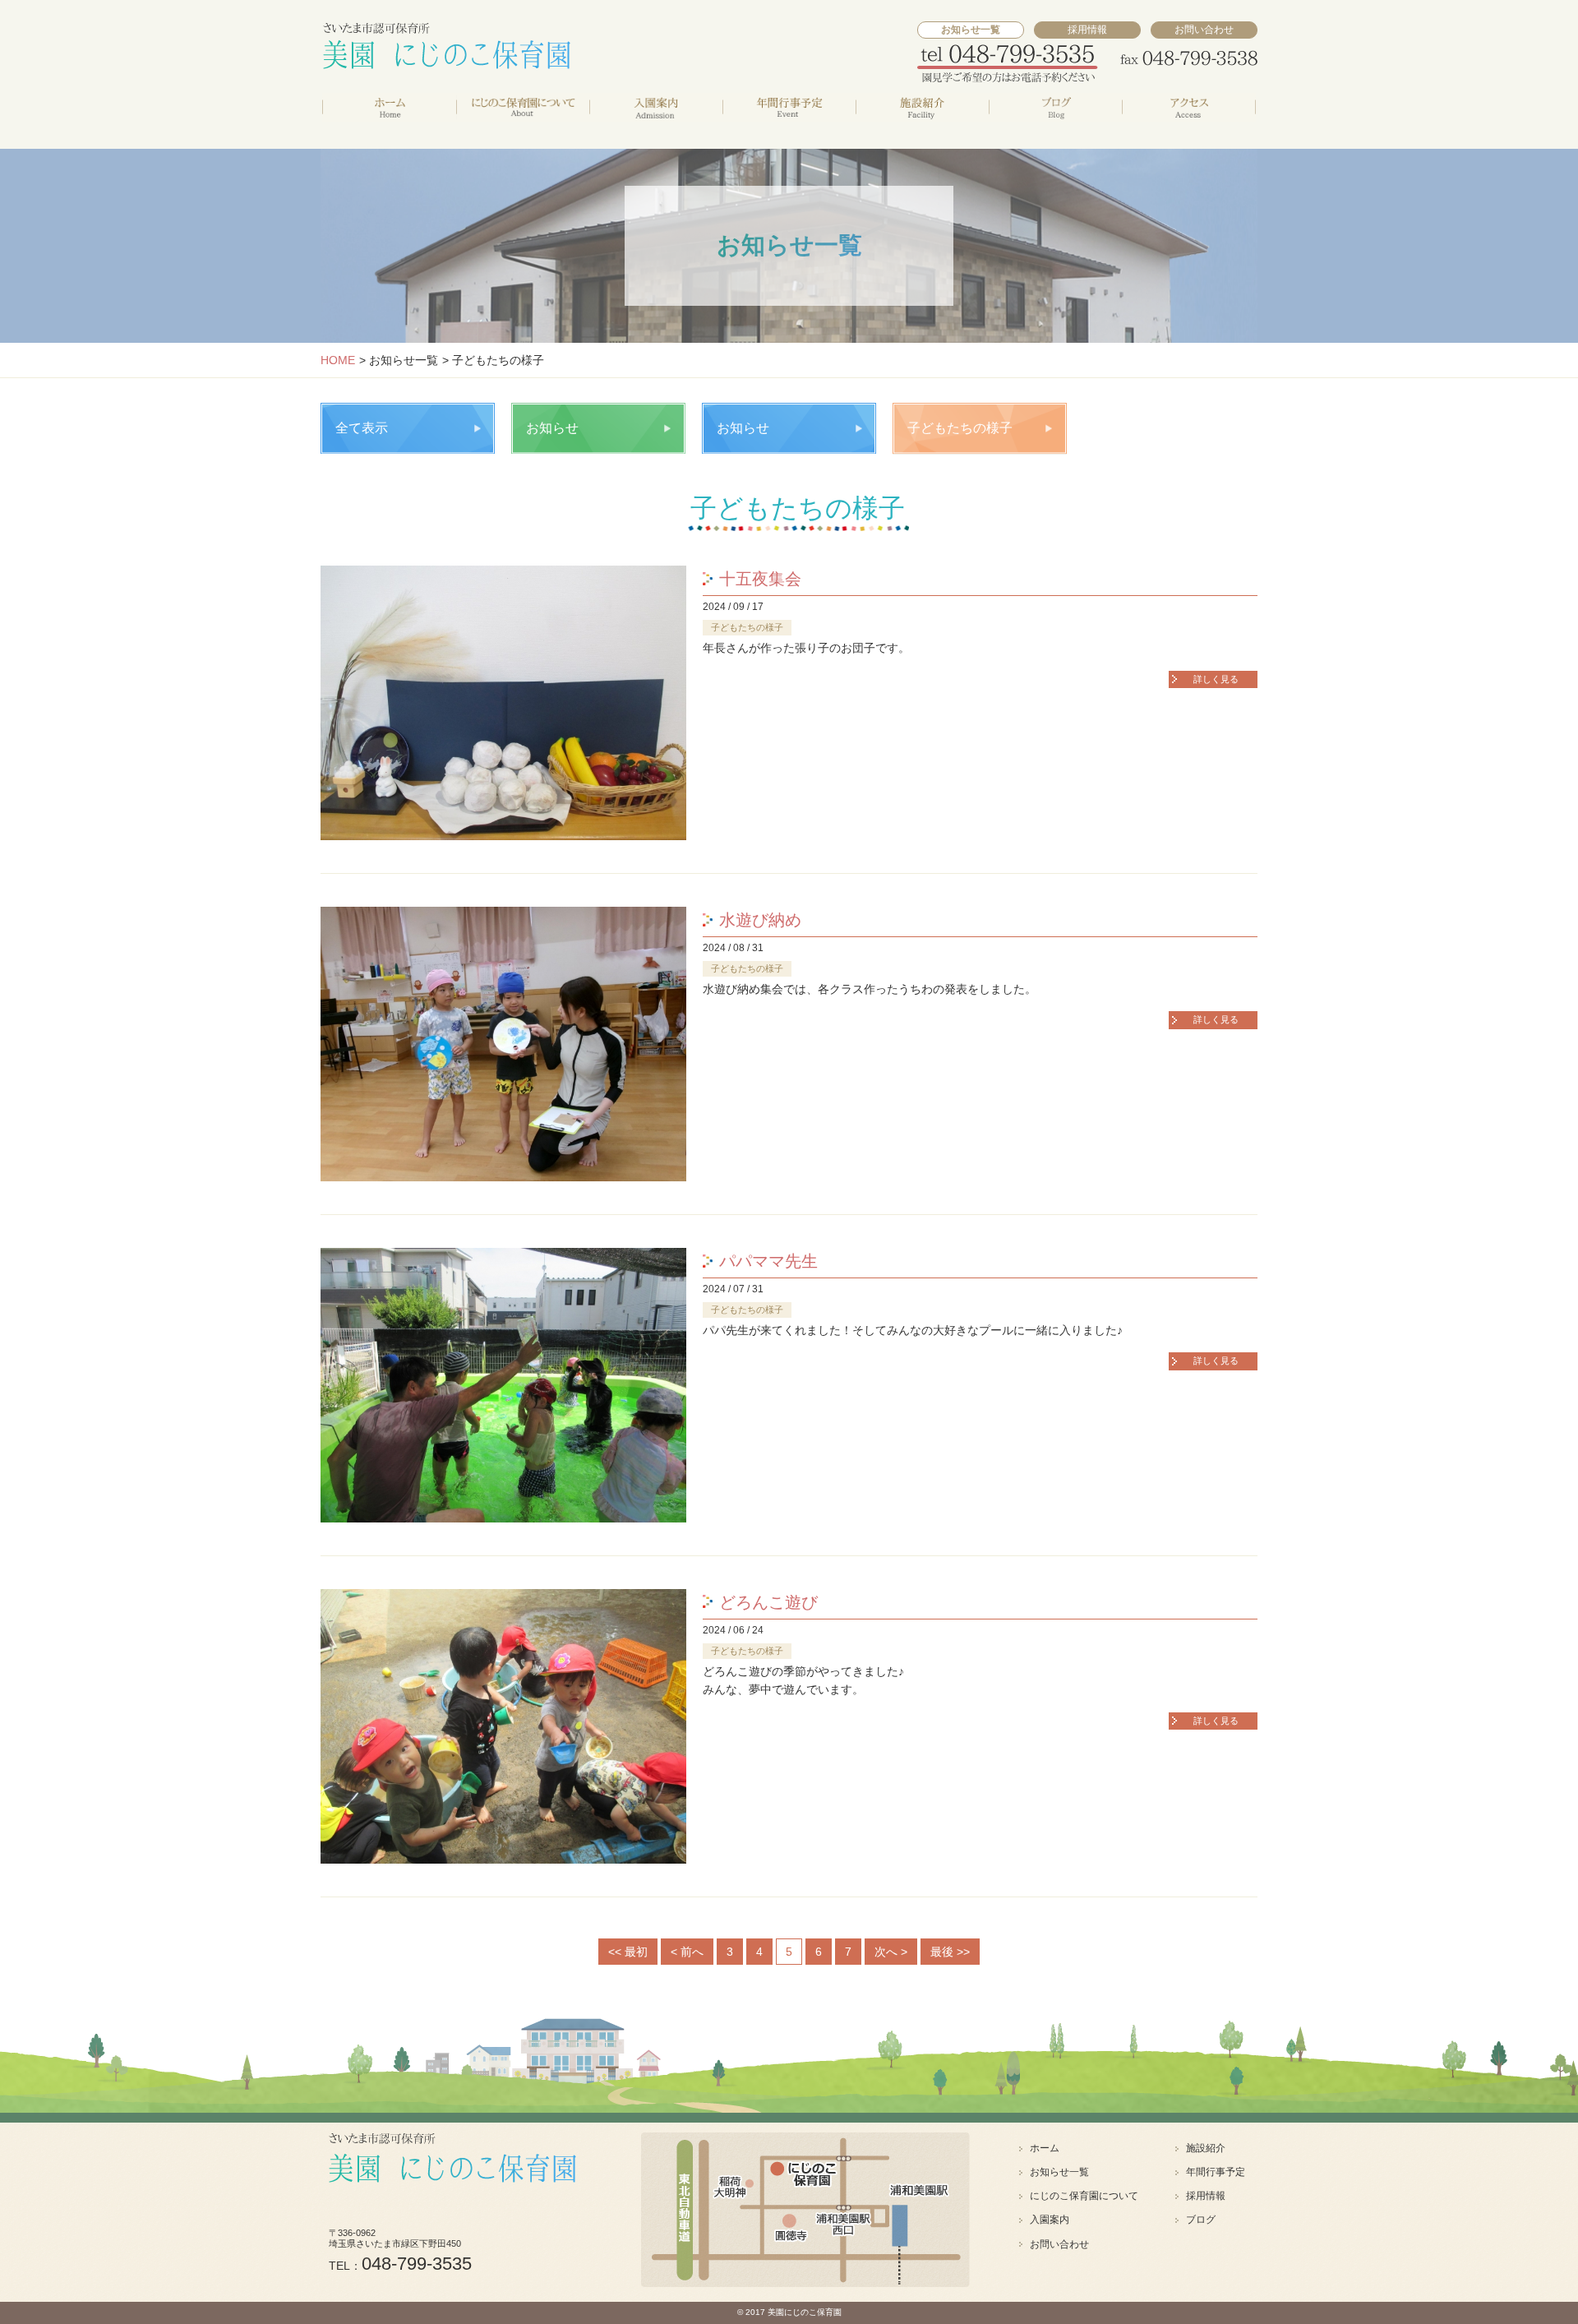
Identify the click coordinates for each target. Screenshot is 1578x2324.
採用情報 (1087, 30)
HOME (338, 360)
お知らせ (552, 428)
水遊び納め (760, 920)
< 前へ (687, 1952)
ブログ (1201, 2220)
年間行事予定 (1216, 2172)
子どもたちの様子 (960, 428)
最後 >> (950, 1952)
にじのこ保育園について (1084, 2196)
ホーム (1045, 2148)
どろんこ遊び (768, 1602)
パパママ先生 (768, 1261)
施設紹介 (1206, 2148)
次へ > (891, 1952)
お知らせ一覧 (1059, 2172)
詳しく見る (1216, 679)
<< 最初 (628, 1952)
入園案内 (1050, 2220)
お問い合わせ (1204, 30)
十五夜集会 (760, 579)
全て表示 (362, 428)
